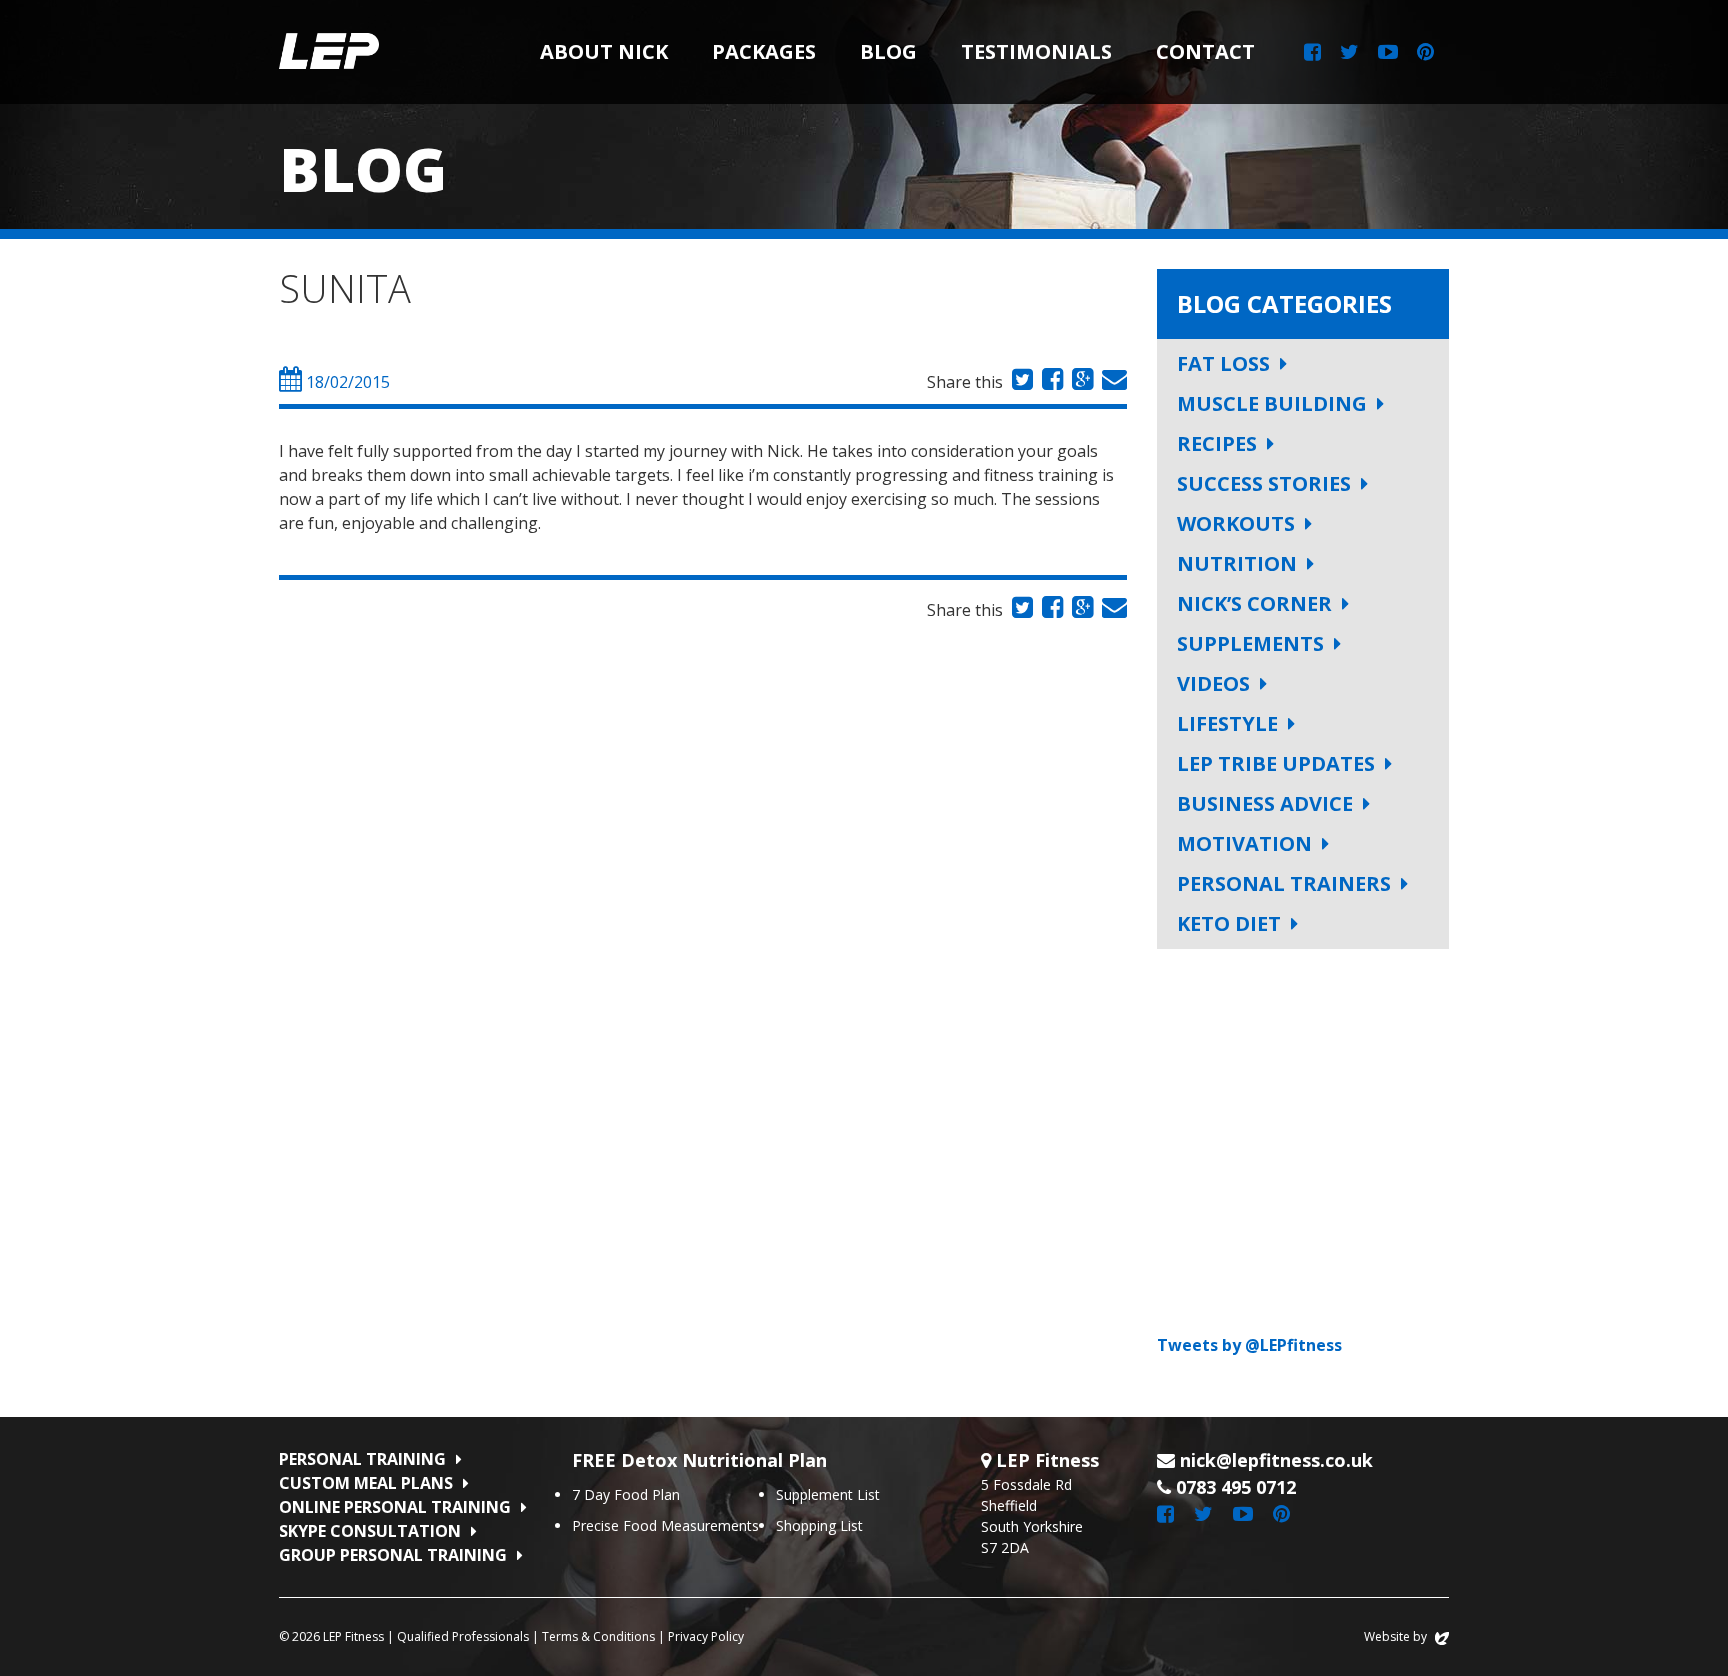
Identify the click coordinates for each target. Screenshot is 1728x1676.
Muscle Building (1272, 403)
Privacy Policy (706, 1636)
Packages (764, 51)
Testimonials (1036, 51)
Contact (1205, 51)
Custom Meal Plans (366, 1483)
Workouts (1236, 523)
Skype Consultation (370, 1531)
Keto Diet (1229, 923)
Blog (888, 51)
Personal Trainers (1284, 883)
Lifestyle (1227, 723)
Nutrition (1237, 563)
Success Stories (1264, 483)
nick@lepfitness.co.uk (1276, 1460)
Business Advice (1265, 803)
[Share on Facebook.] (1050, 382)
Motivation (1244, 843)
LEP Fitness (329, 52)
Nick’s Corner (1254, 603)
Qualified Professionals (463, 1636)
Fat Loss (1223, 363)
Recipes (1217, 443)
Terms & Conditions (598, 1636)
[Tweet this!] (1020, 382)
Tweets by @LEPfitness (1249, 1345)
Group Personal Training (393, 1555)
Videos (1213, 683)
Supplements (1250, 643)
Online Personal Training (395, 1507)
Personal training (362, 1459)
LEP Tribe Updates (1276, 763)
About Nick (604, 51)
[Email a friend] (1112, 382)
